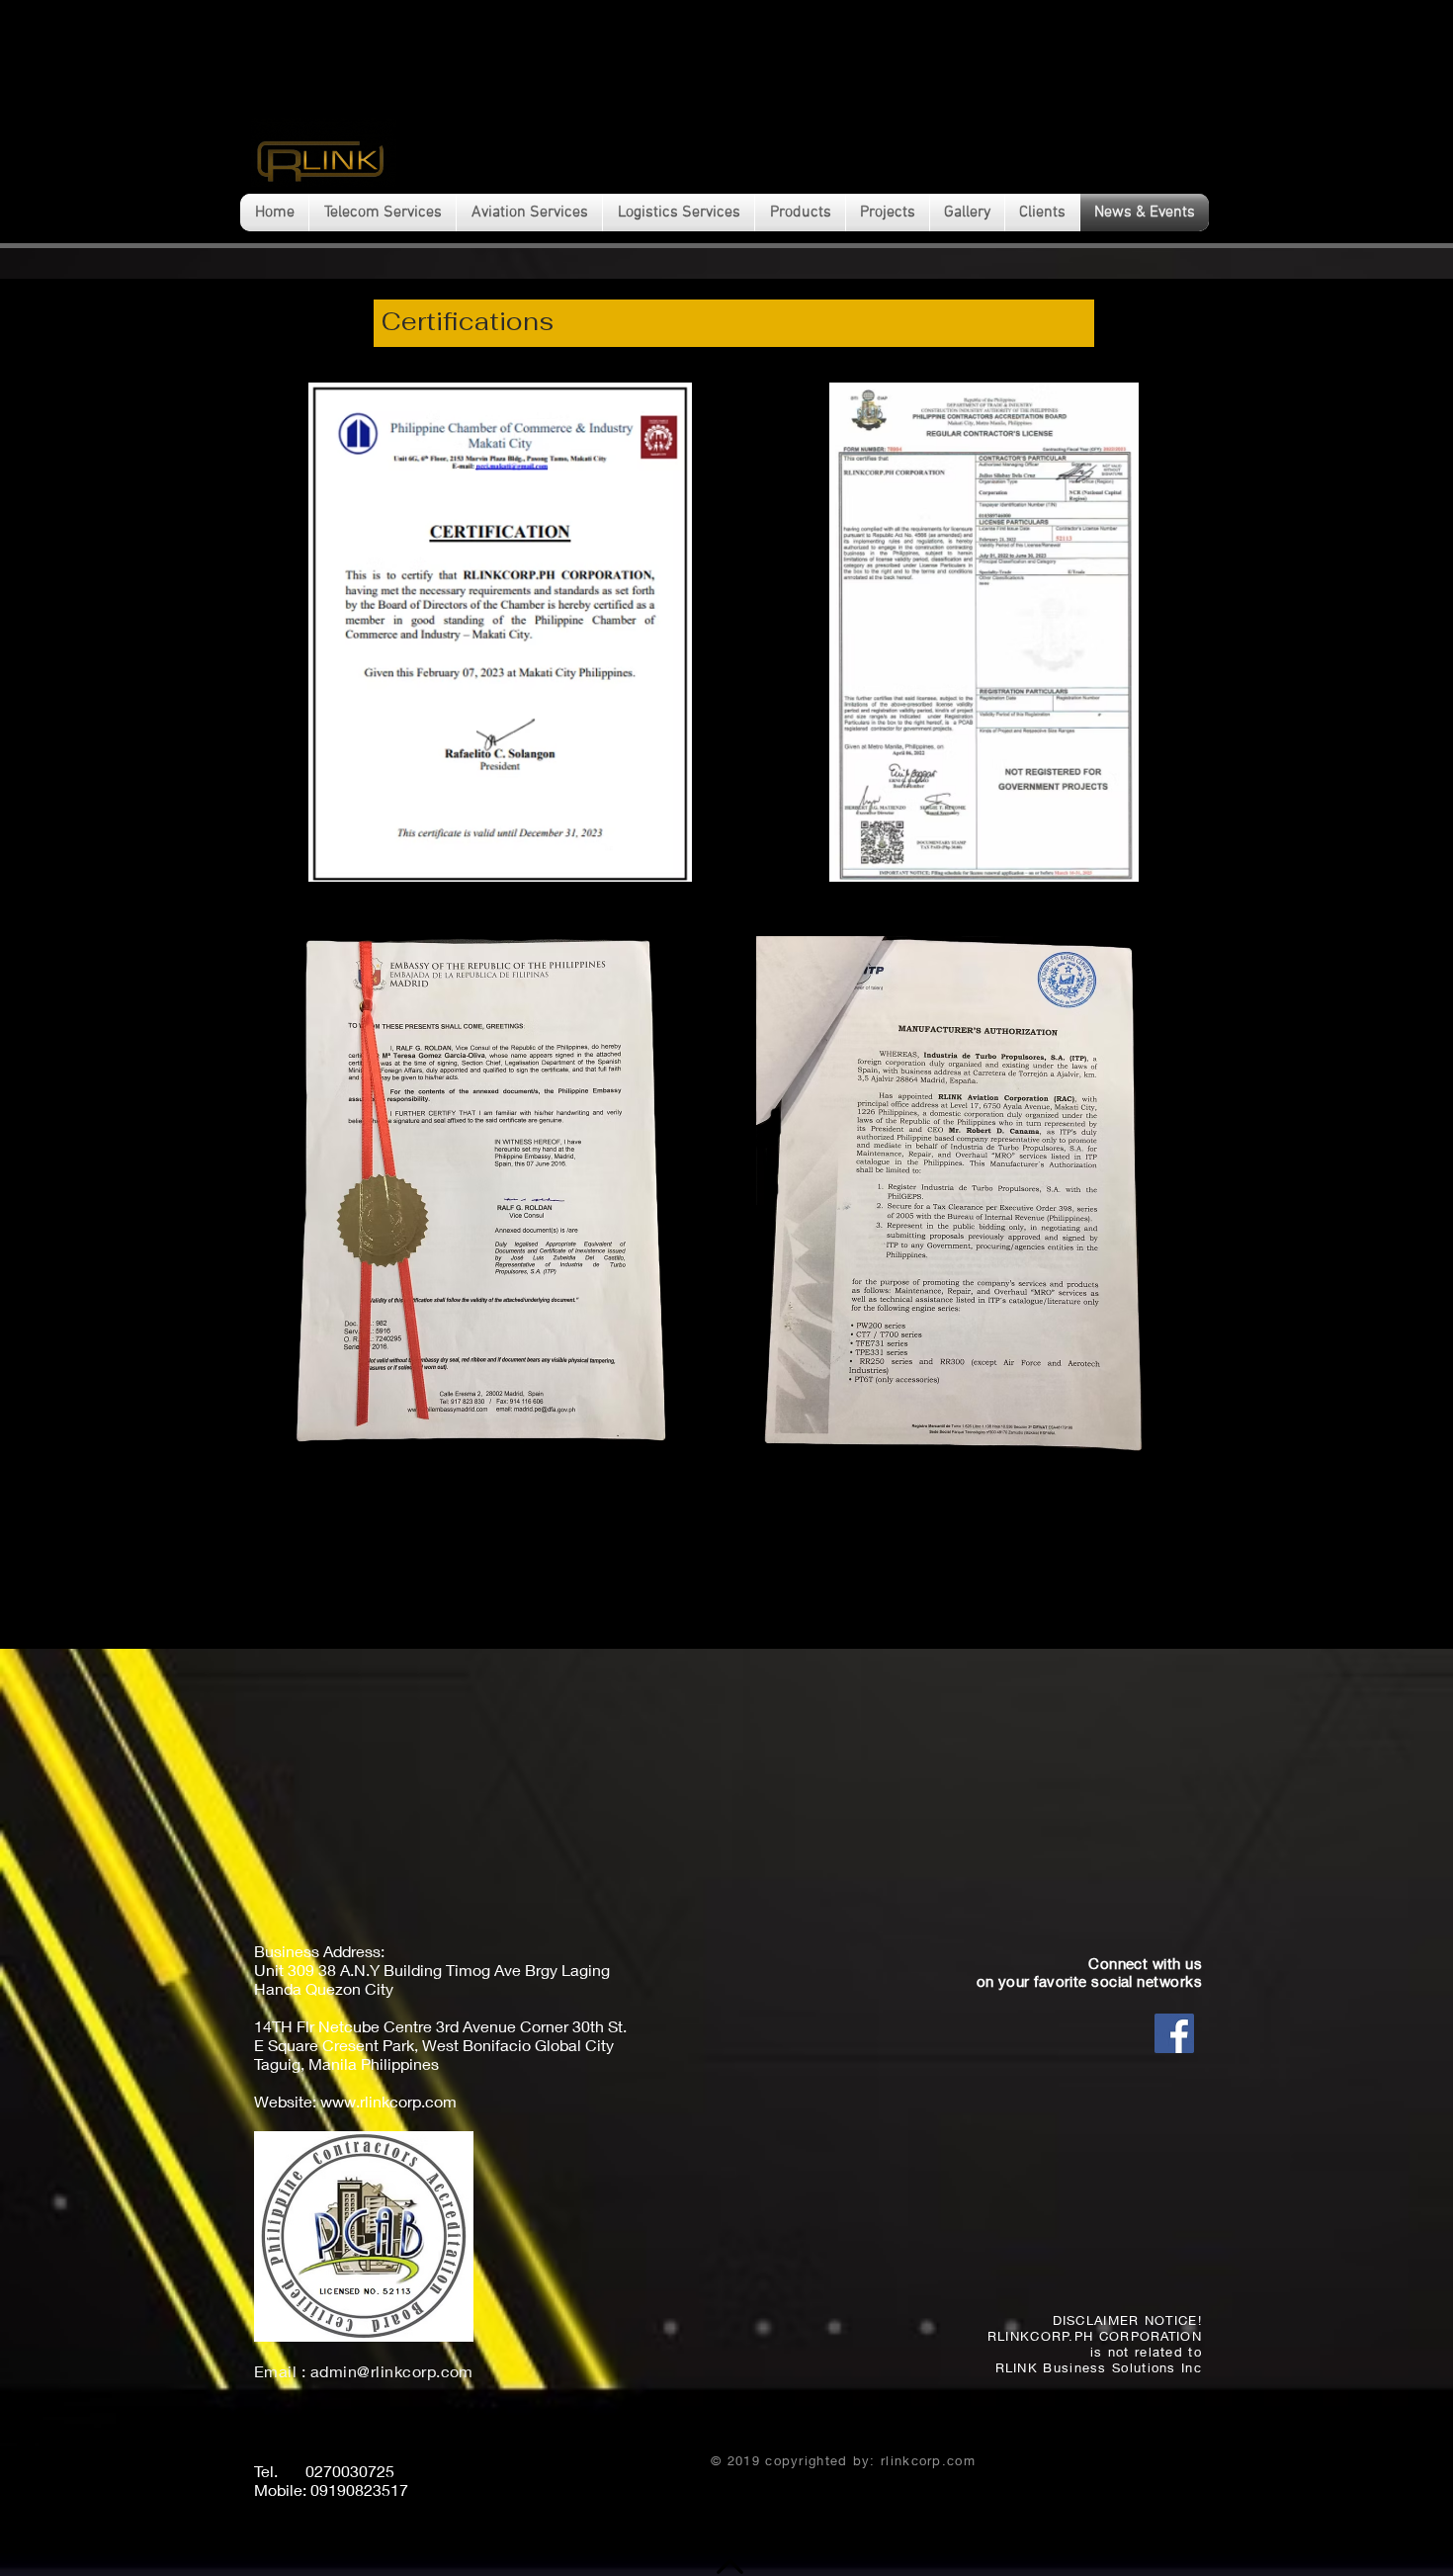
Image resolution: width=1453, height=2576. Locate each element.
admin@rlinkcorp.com (392, 2371)
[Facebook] (1174, 2033)
